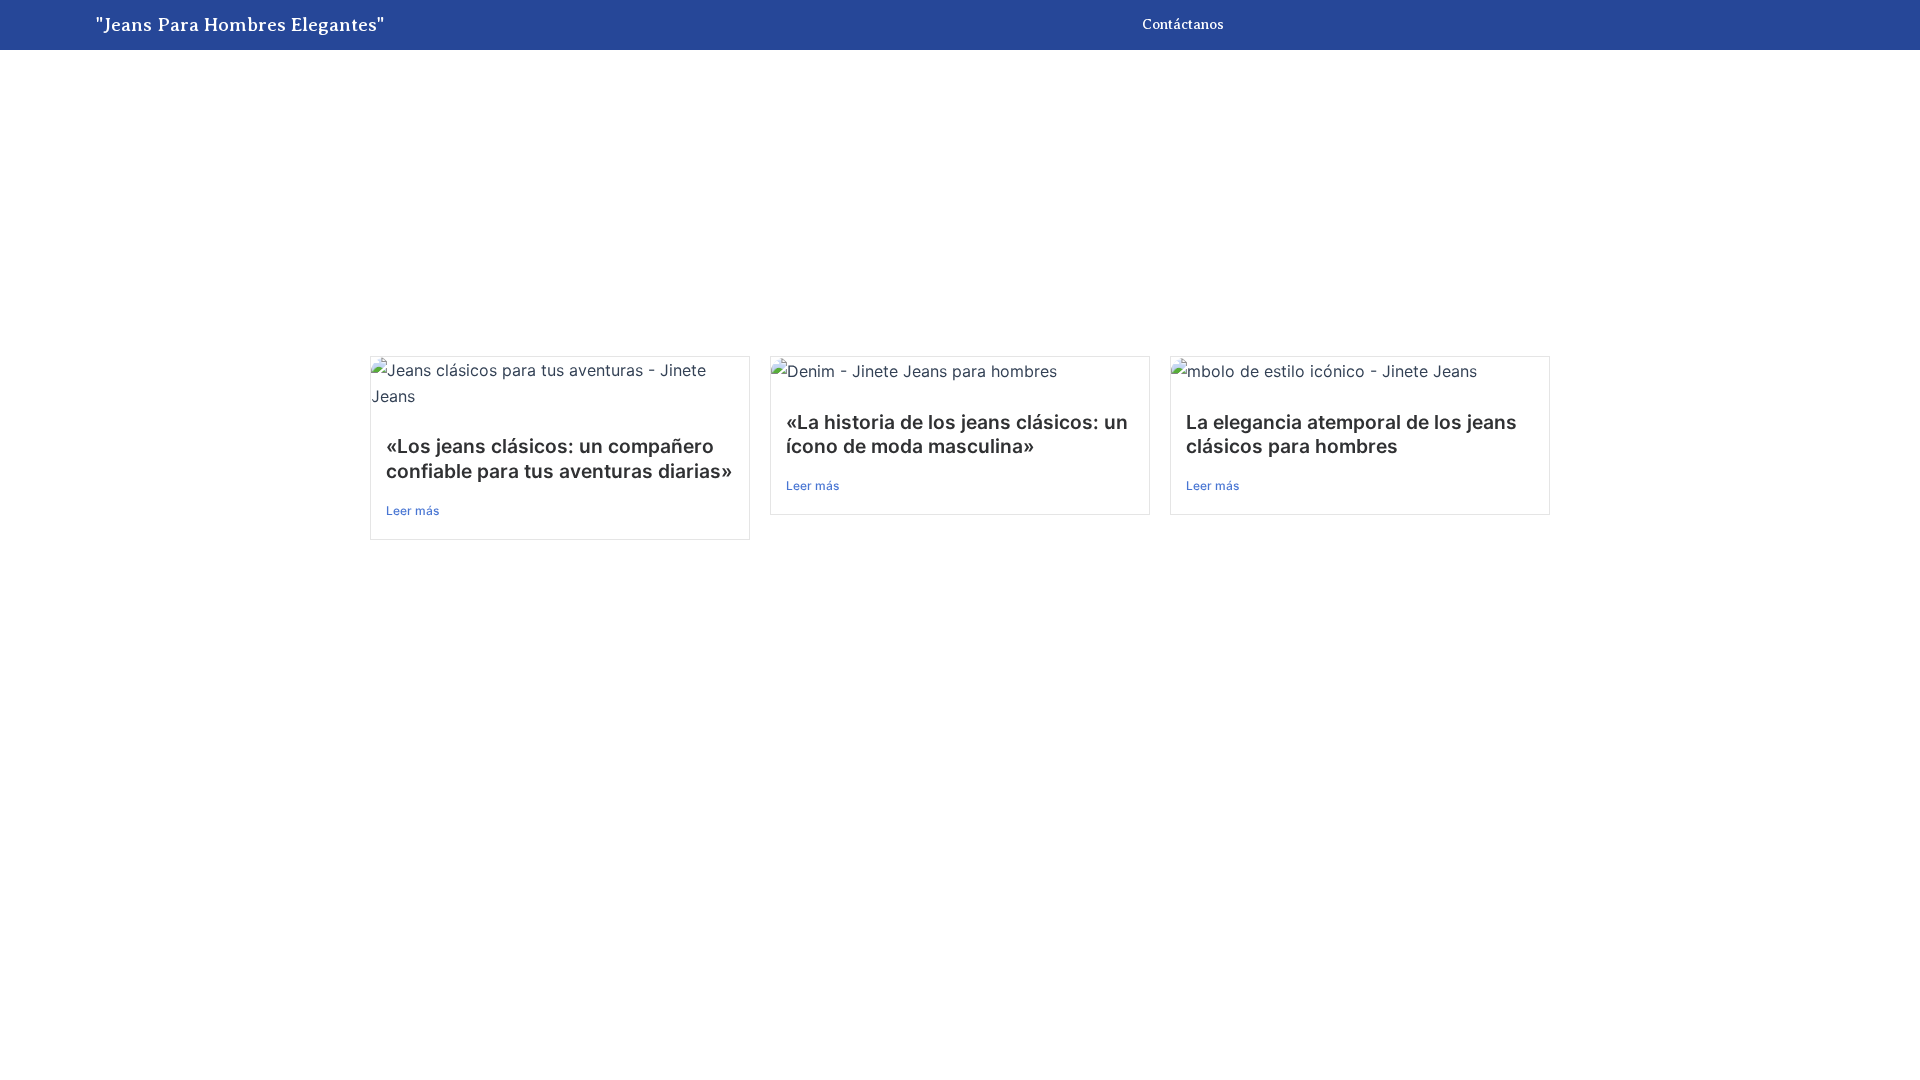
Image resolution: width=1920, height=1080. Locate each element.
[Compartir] (160, 579)
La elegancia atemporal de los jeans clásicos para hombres (1351, 434)
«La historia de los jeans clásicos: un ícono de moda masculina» (957, 434)
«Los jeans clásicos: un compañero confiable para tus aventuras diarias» (559, 458)
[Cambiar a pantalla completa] (95, 579)
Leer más (412, 510)
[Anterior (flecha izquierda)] (30, 613)
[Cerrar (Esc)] (225, 579)
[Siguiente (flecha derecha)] (95, 613)
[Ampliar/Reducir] (30, 579)
